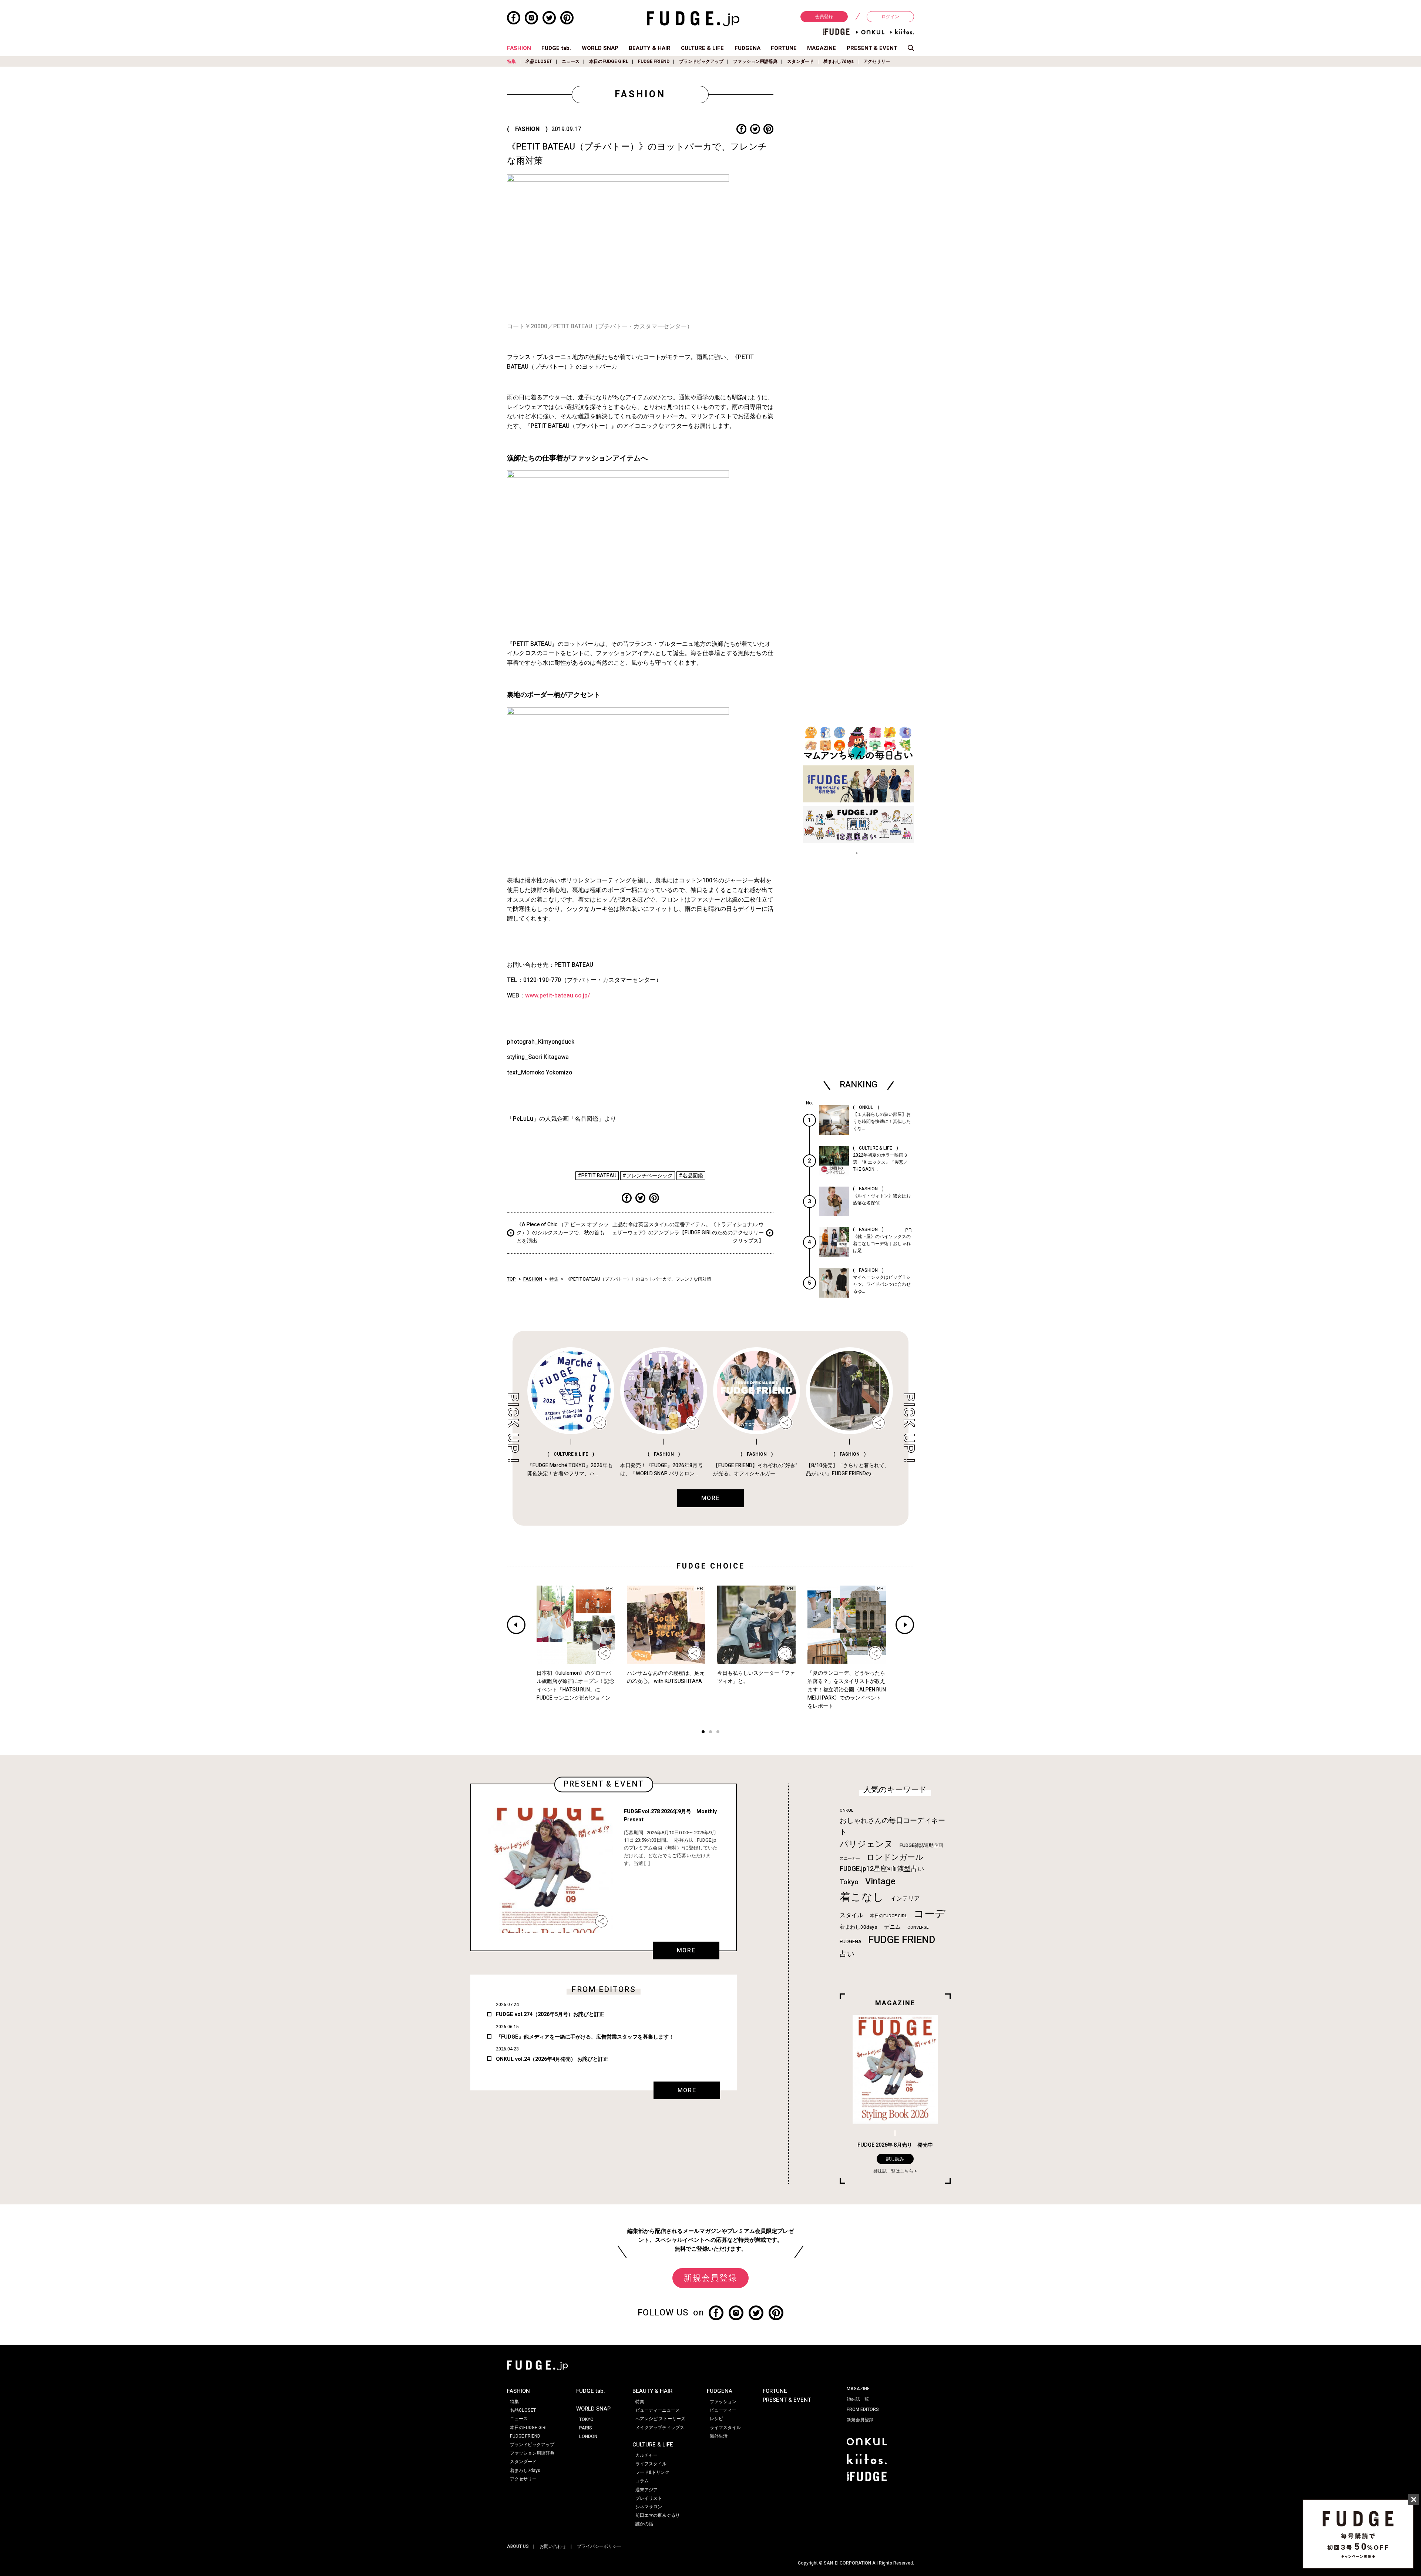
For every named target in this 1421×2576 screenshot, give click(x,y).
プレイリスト (649, 2498)
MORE (686, 1951)
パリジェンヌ (866, 1844)
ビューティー (723, 2410)
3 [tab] (718, 1733)
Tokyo (849, 1882)
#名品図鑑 (691, 1176)
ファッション (723, 2402)
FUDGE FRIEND (654, 61)
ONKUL (846, 1810)
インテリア (905, 1899)
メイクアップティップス (660, 2428)
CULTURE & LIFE (702, 48)
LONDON (588, 2436)
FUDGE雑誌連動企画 (921, 1845)
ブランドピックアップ (701, 61)
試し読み (895, 2159)
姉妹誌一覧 (858, 2399)
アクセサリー (877, 61)
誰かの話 (644, 2524)
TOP (511, 1279)
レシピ (716, 2419)
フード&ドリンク (652, 2472)
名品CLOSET (539, 61)
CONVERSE (918, 1927)
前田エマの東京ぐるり (658, 2515)
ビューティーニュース (658, 2410)
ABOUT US (518, 2546)
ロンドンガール (895, 1857)
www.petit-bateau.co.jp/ (557, 996)
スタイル (851, 1915)
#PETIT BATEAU (597, 1176)
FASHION (519, 48)
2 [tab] (710, 1733)
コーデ (930, 1914)
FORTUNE (784, 48)
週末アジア (646, 2490)
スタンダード (800, 61)
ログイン (890, 17)
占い (847, 1954)
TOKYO (586, 2419)
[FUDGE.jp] (693, 19)
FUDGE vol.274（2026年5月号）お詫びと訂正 (550, 2014)
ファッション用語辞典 (755, 61)
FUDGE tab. (556, 48)
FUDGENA (748, 48)
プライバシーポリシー (599, 2546)
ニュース (571, 61)
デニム (892, 1927)
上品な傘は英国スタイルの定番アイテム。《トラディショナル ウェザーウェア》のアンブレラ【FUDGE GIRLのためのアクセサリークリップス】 (688, 1233)
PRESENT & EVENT (872, 48)
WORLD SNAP (600, 48)
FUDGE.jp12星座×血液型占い (882, 1869)
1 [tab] (703, 1733)
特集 (511, 61)
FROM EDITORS (863, 2409)
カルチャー (646, 2455)
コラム (642, 2481)
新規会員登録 (710, 2278)
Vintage (880, 1881)
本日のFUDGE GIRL (609, 61)
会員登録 (824, 17)
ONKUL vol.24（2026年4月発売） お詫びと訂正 (552, 2059)
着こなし (862, 1897)
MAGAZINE (822, 48)
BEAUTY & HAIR (650, 48)
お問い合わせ (553, 2546)
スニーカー (850, 1859)
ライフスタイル (651, 2464)
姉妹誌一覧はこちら (893, 2171)
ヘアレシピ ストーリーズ (660, 2419)
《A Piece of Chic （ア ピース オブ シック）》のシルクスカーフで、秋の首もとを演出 (563, 1233)
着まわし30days (859, 1927)
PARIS (586, 2428)
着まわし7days (839, 61)
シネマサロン (649, 2507)
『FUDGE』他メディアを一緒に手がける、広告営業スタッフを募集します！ (585, 2037)
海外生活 (719, 2436)
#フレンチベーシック (648, 1176)
